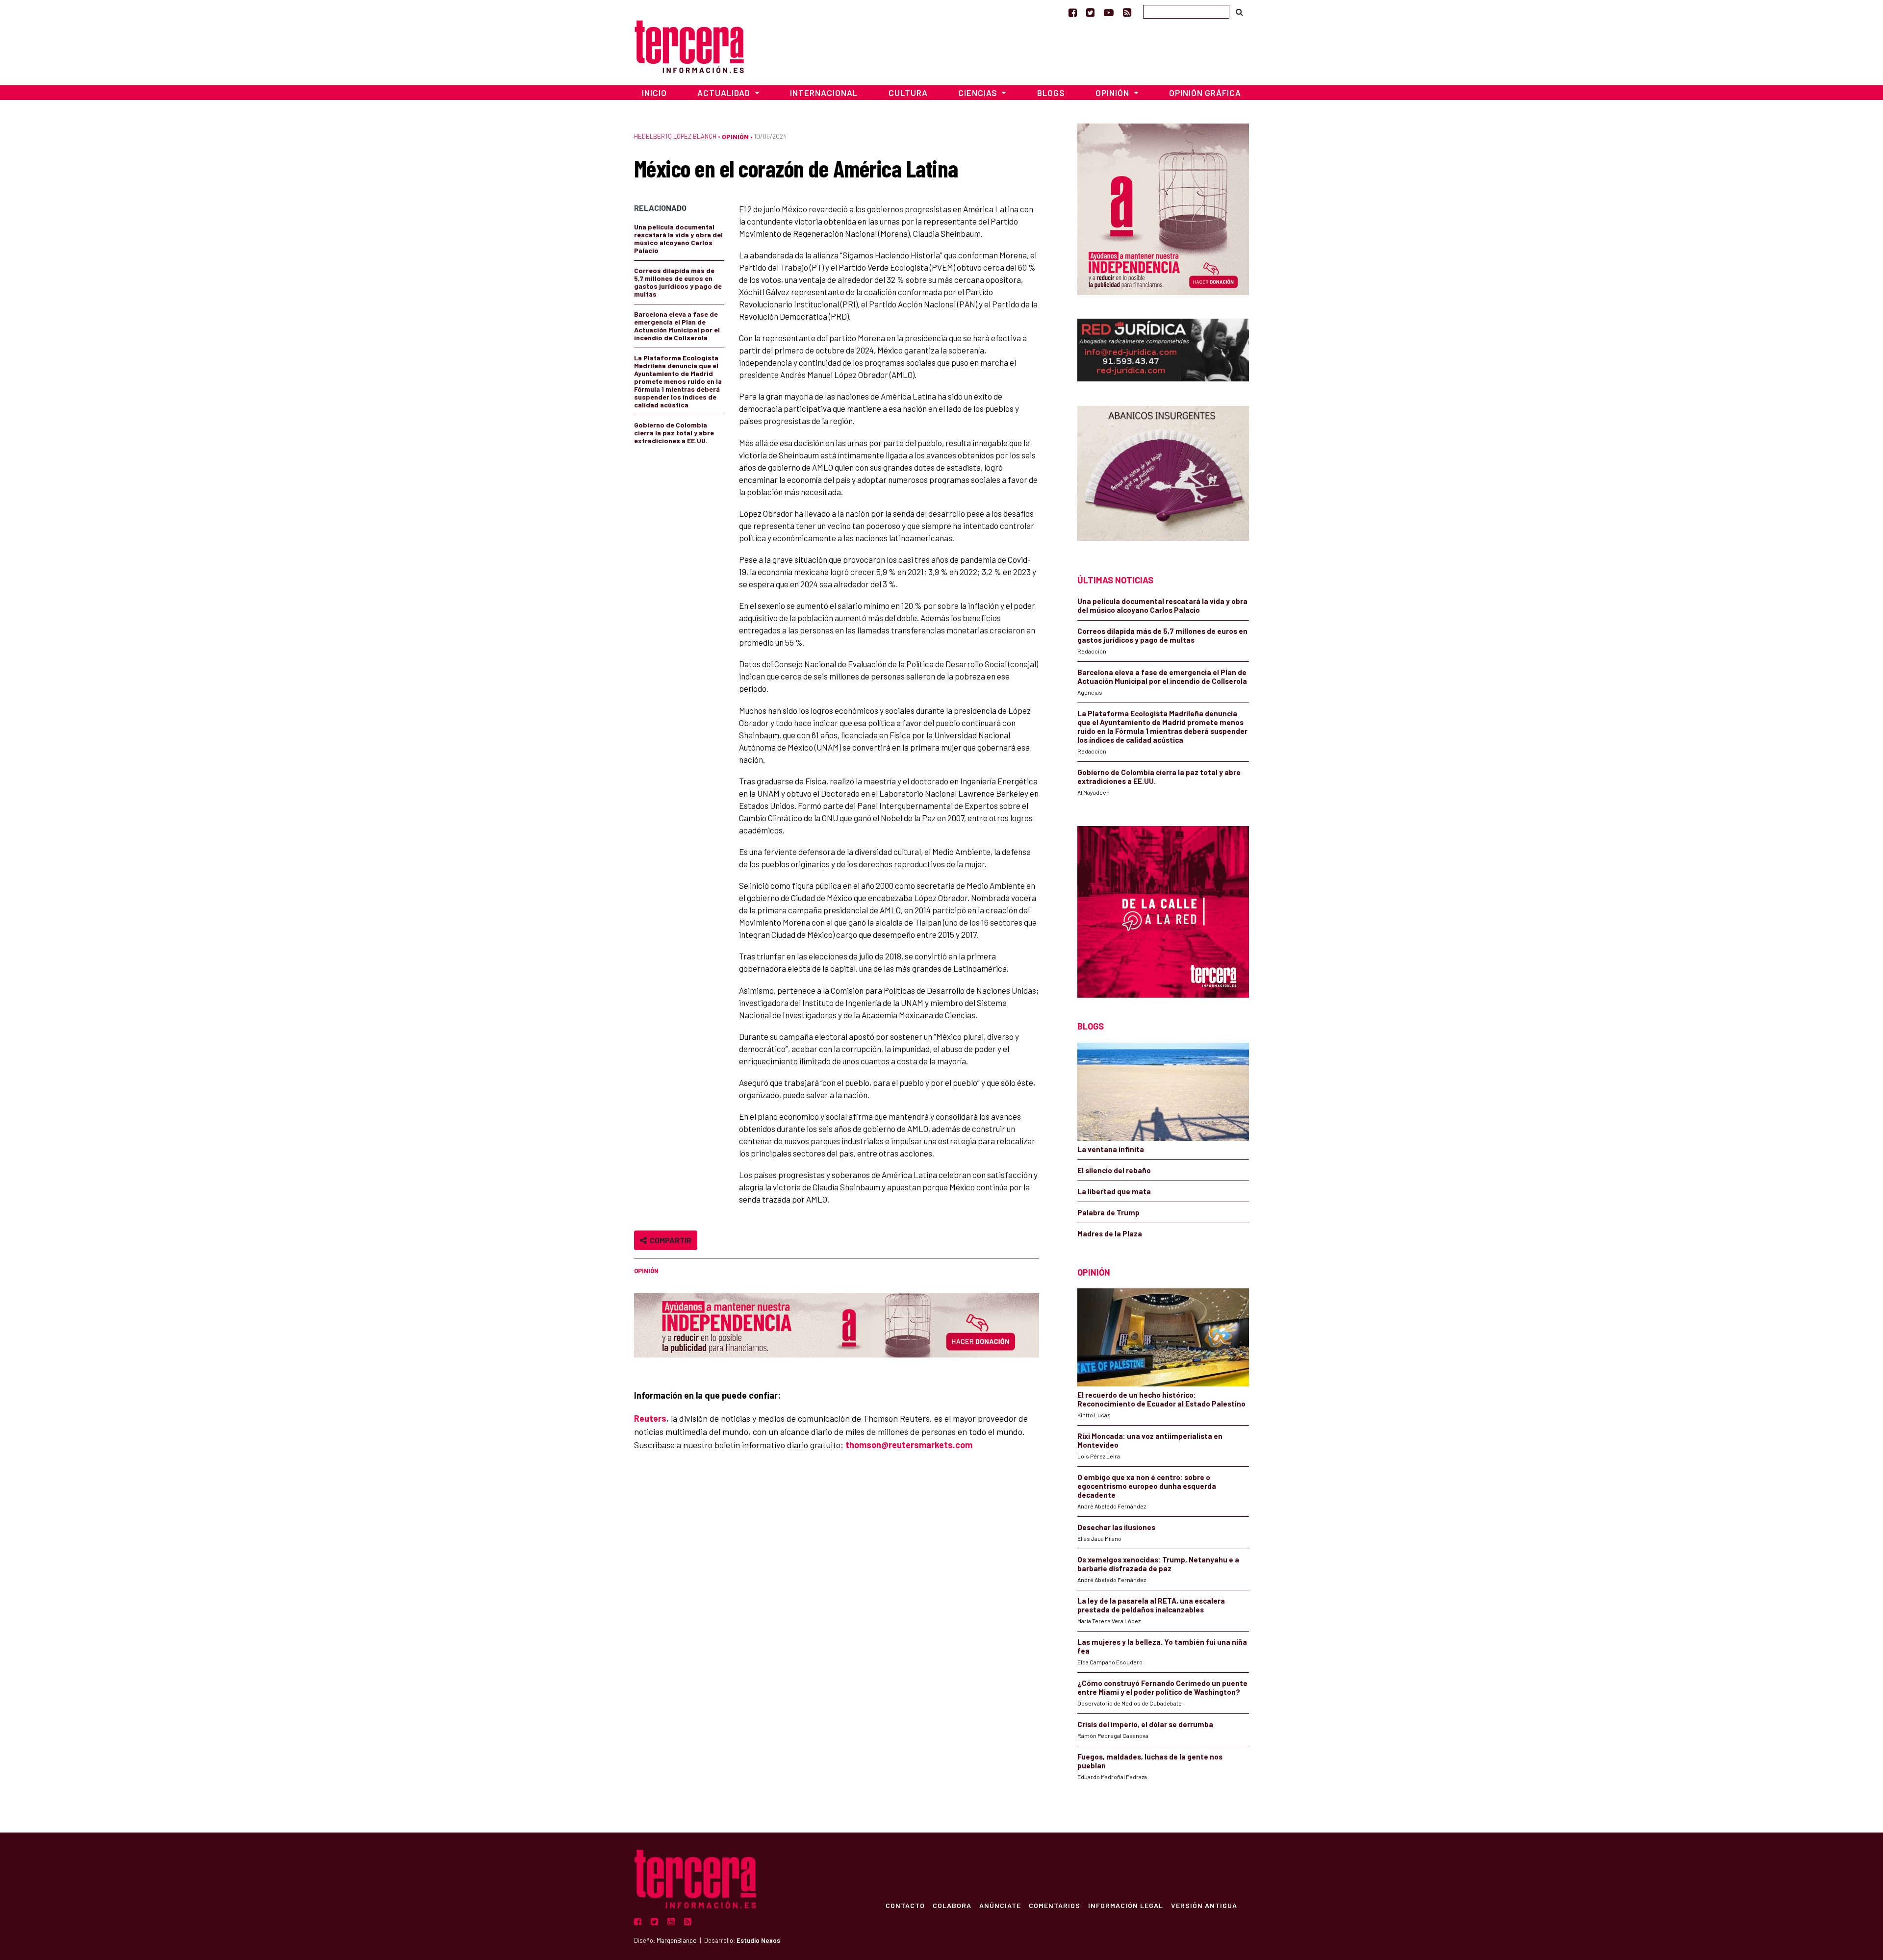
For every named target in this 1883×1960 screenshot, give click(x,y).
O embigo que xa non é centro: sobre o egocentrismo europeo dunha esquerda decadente (1147, 1486)
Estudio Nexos (758, 1940)
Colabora (952, 1905)
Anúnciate (1000, 1905)
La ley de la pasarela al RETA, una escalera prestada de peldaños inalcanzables (1151, 1605)
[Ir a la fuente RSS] (1127, 12)
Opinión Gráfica (1205, 93)
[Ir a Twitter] (1090, 12)
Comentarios (1055, 1905)
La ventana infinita (1111, 1149)
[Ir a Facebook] (1073, 12)
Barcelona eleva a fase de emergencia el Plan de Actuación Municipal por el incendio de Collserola (677, 326)
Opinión (735, 137)
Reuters (650, 1418)
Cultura (908, 93)
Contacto (905, 1905)
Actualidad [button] (725, 93)
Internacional (824, 93)
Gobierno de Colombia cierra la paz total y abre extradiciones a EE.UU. (674, 433)
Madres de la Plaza (1110, 1233)
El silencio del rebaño (1114, 1170)
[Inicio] (689, 45)
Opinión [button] (1113, 93)
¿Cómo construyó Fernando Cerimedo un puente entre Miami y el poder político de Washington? (1162, 1687)
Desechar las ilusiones (1116, 1527)
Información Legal (1126, 1905)
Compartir (669, 1240)
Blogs (1051, 93)
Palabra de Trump (1108, 1212)
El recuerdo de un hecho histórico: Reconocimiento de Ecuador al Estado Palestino (1161, 1399)
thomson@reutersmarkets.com (909, 1445)
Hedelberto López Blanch (675, 136)
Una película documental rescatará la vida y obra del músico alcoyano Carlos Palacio (678, 239)
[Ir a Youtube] (1109, 12)
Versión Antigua (1204, 1905)
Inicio (654, 93)
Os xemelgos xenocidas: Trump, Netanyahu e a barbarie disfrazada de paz (1158, 1564)
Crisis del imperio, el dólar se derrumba (1145, 1724)
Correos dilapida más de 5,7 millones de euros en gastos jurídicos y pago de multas (678, 282)
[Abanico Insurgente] (1163, 473)
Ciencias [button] (979, 93)
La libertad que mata (1114, 1191)
